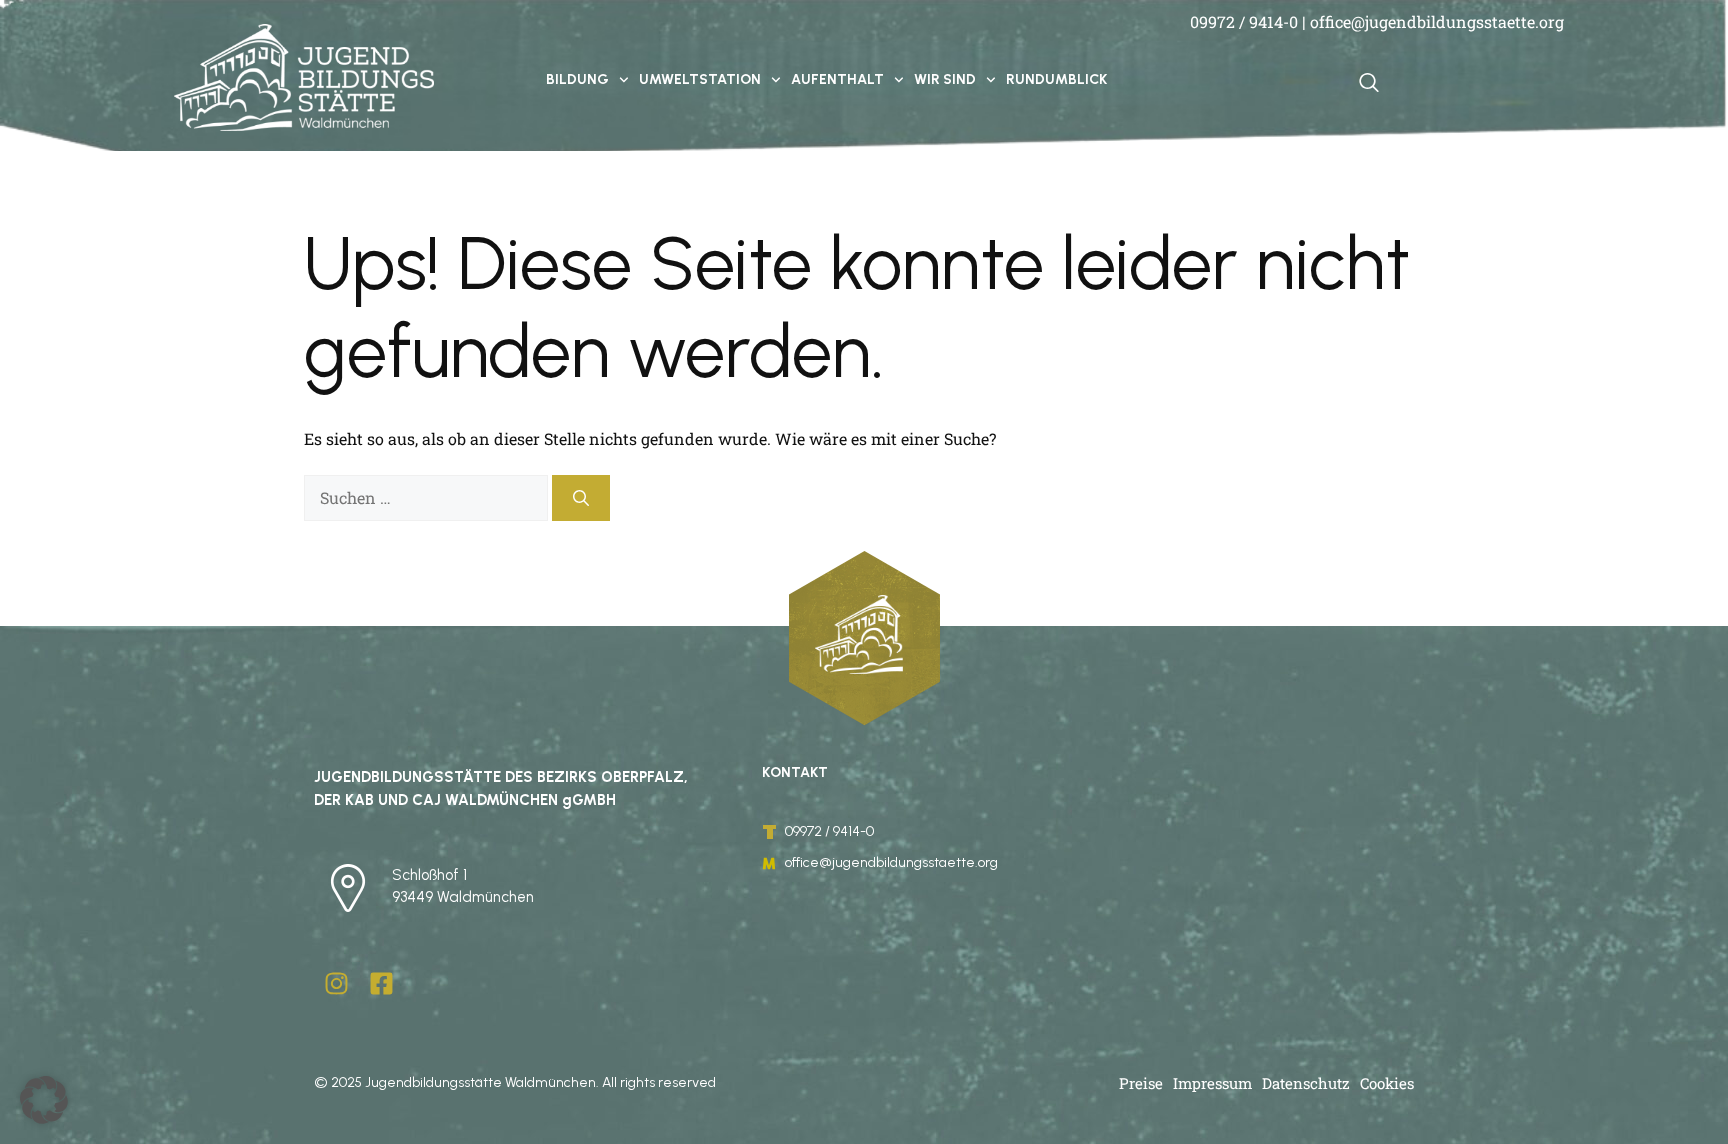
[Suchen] (581, 498)
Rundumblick (1056, 79)
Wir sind (945, 79)
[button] (44, 1100)
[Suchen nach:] (428, 497)
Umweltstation (700, 79)
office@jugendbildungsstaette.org (1437, 21)
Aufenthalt (837, 79)
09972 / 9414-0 (1244, 21)
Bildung (577, 79)
